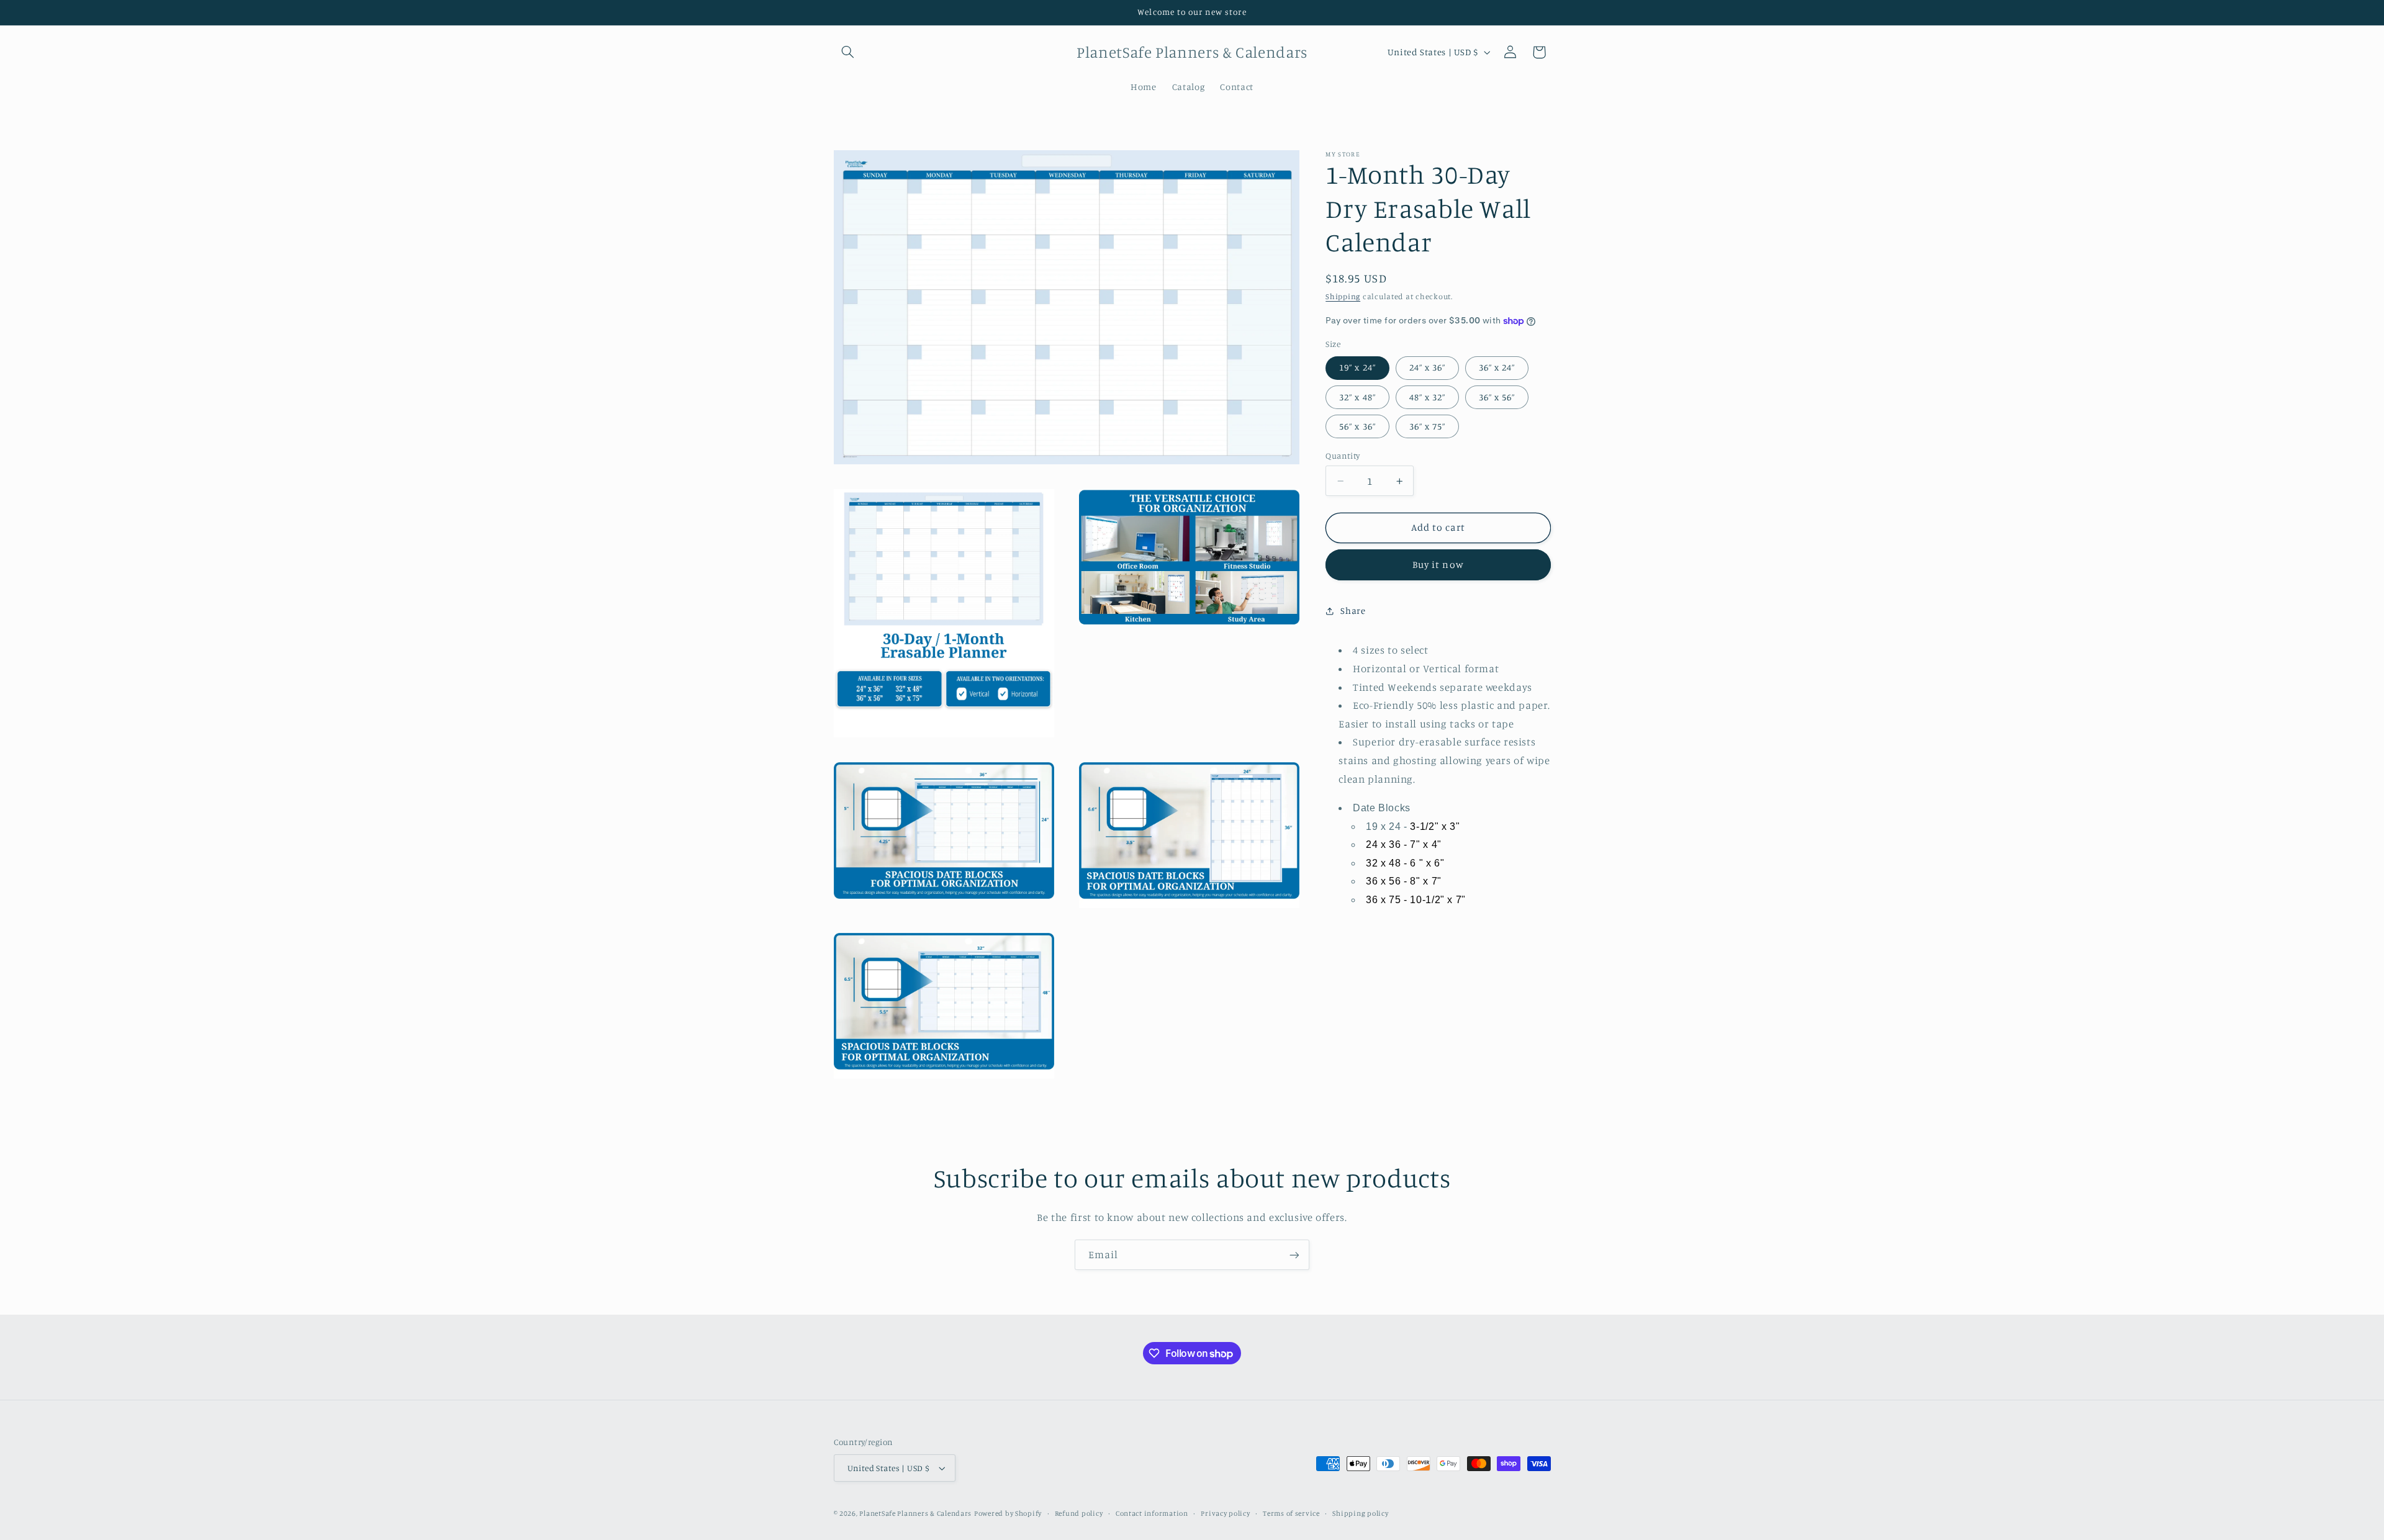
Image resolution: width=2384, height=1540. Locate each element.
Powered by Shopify (1008, 1513)
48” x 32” (1427, 397)
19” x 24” (1357, 368)
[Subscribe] (1294, 1255)
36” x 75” (1427, 426)
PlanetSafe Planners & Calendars (915, 1513)
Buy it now (1438, 565)
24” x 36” (1427, 368)
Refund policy (1079, 1513)
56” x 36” (1357, 426)
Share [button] (1353, 611)
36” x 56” (1497, 397)
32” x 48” (1357, 397)
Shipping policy (1360, 1513)
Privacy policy (1225, 1513)
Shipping (1343, 296)
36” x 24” (1497, 368)
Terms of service (1291, 1513)
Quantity (1343, 456)
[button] (848, 52)
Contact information (1152, 1513)
